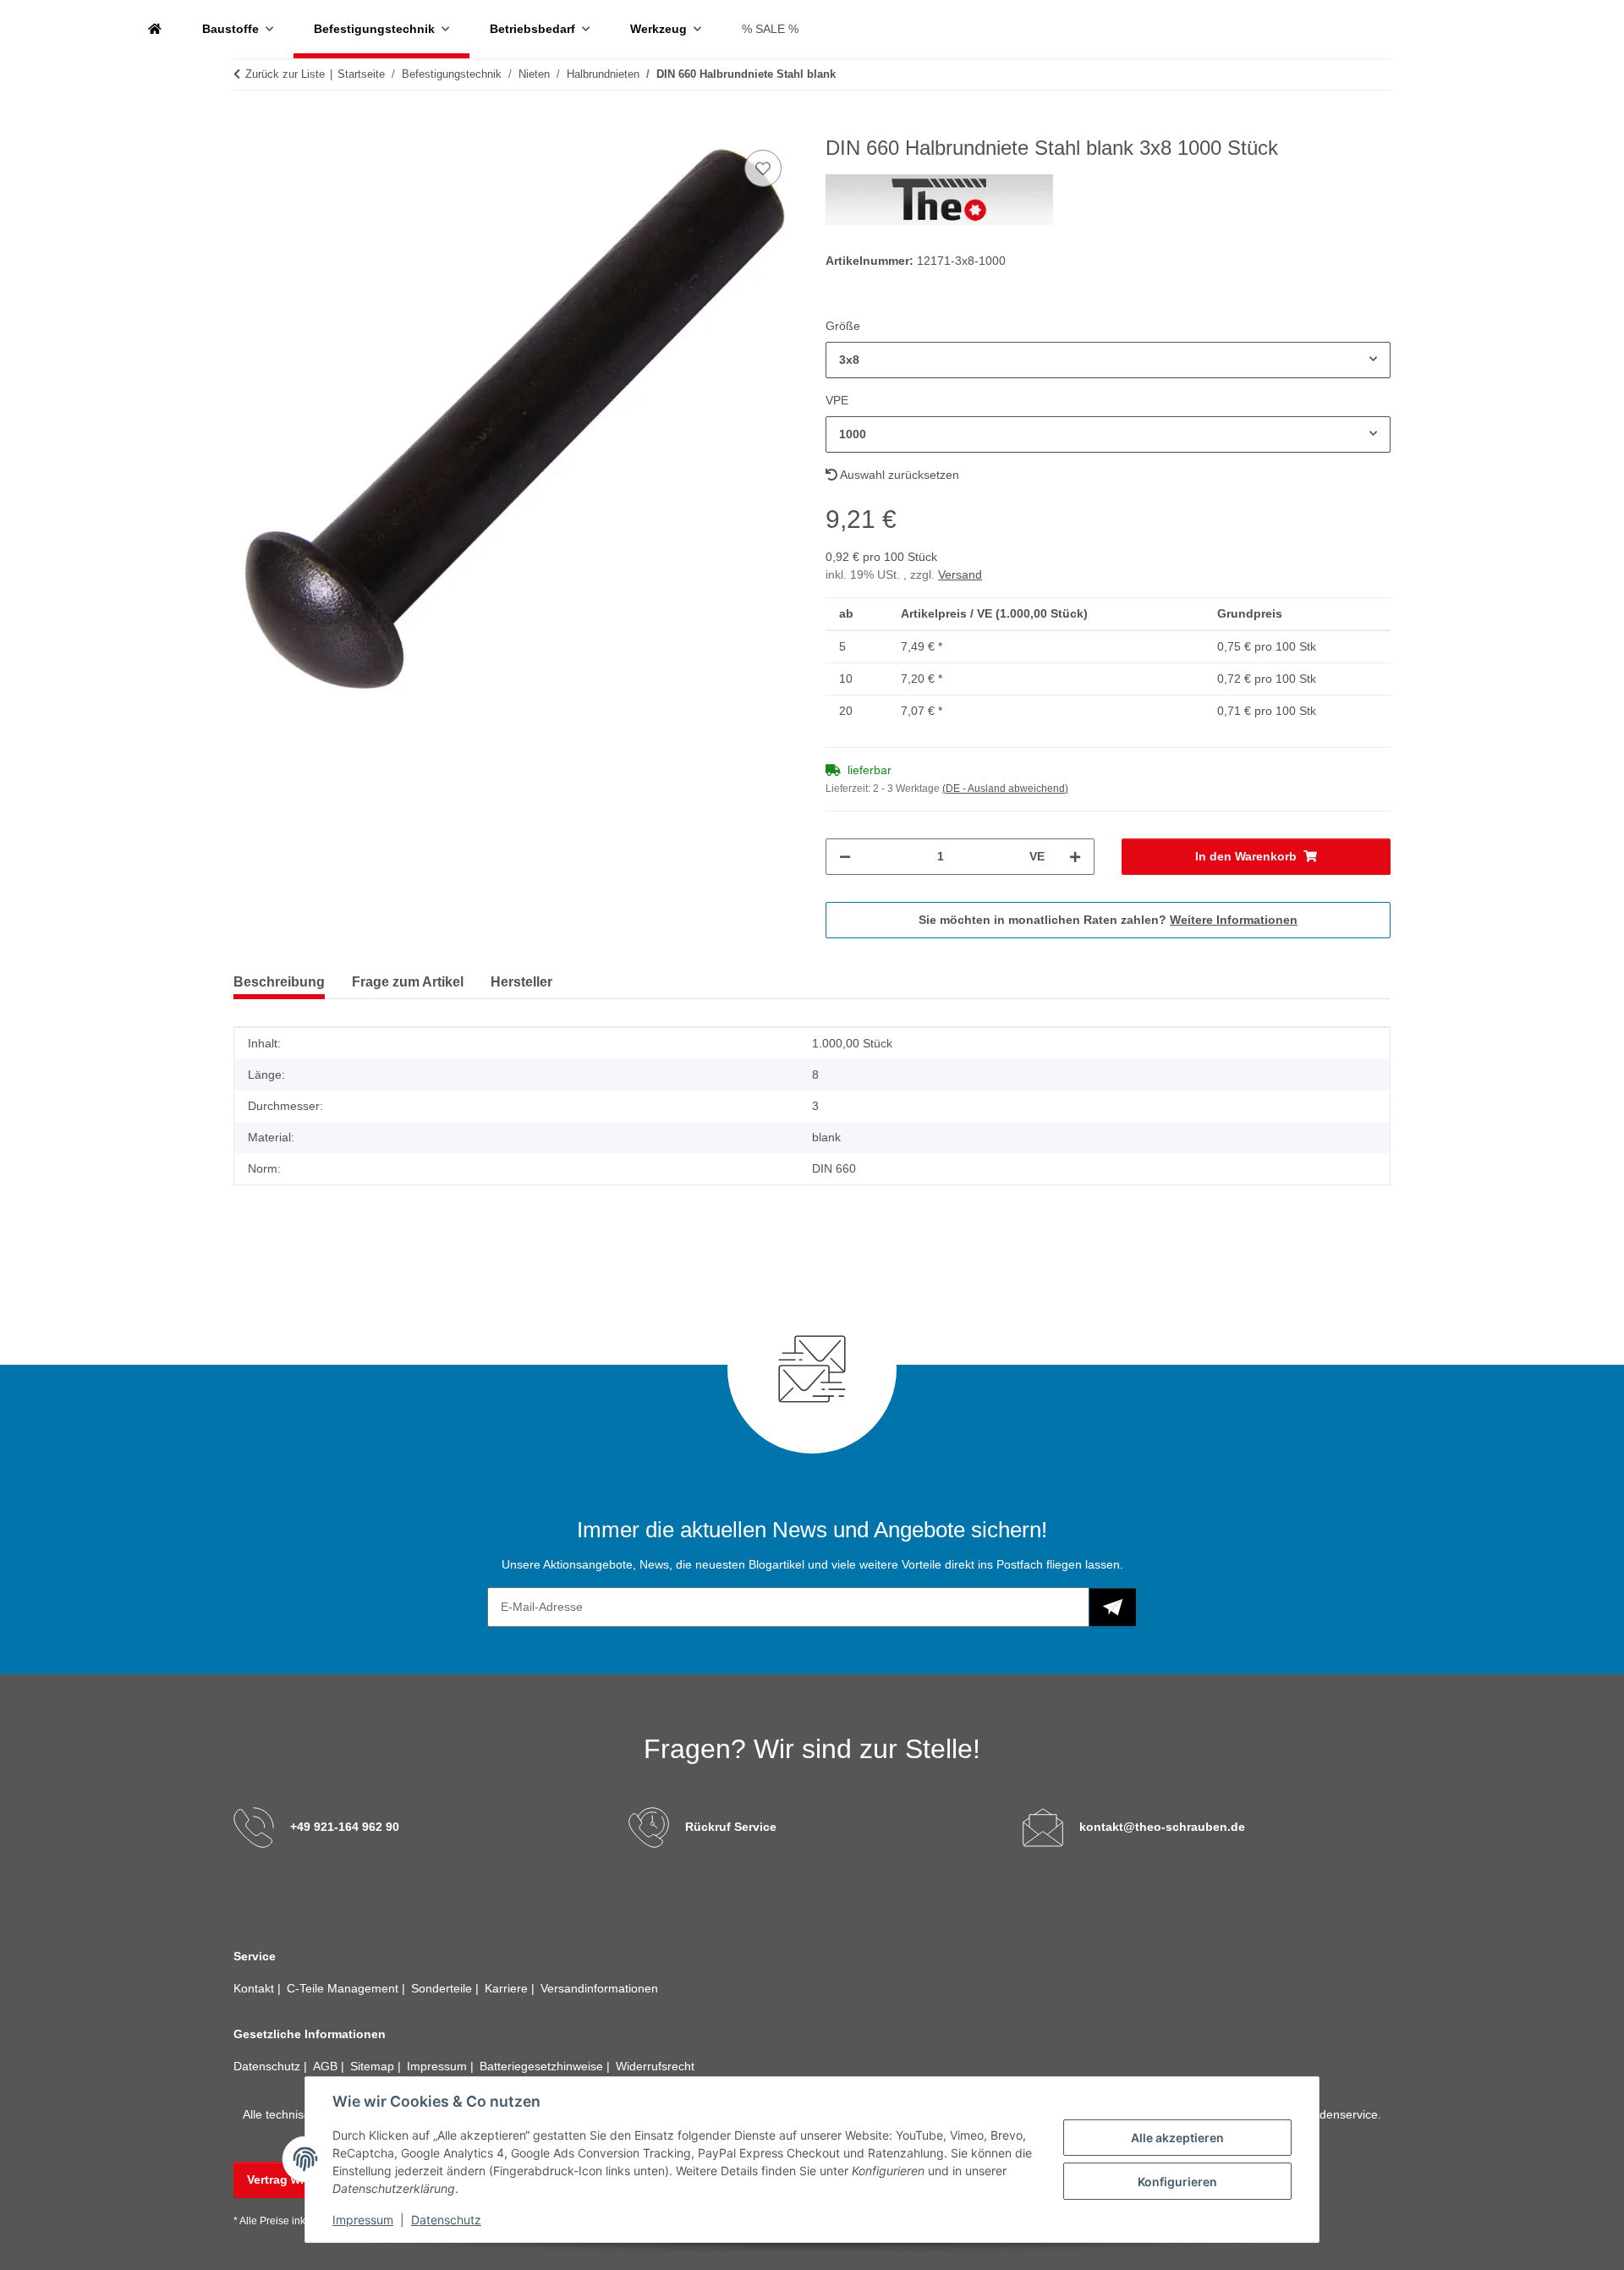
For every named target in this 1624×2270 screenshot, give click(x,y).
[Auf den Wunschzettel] (763, 168)
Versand (960, 574)
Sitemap (374, 2066)
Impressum (363, 2220)
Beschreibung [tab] (279, 982)
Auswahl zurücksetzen (898, 475)
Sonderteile (443, 1988)
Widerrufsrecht (655, 2066)
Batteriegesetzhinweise (543, 2066)
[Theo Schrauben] (155, 29)
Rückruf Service (731, 1827)
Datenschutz (446, 2220)
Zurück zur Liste (285, 74)
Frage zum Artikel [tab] (408, 982)
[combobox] (1108, 360)
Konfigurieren (1177, 2182)
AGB (327, 2066)
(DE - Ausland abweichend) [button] (1005, 789)
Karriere (508, 1988)
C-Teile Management (344, 1988)
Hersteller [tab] (521, 982)
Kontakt (255, 1988)
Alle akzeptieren (1177, 2138)
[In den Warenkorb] (247, 127)
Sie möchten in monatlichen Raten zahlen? (1108, 920)
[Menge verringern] (845, 857)
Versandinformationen (599, 1988)
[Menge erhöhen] (1075, 857)
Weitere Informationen (1234, 920)
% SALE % (770, 29)
